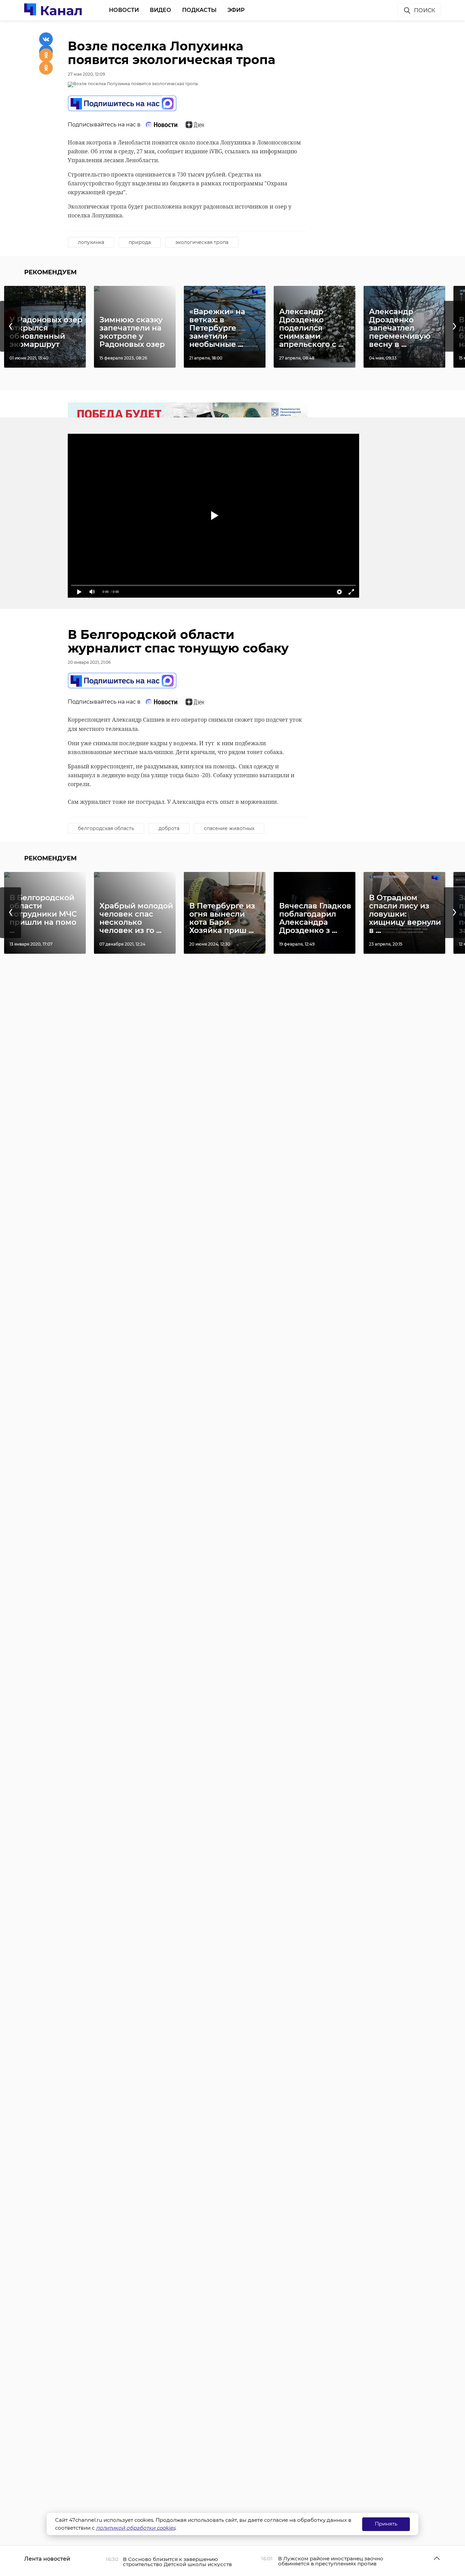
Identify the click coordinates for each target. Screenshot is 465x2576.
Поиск (424, 10)
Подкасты (199, 10)
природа (140, 242)
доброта (169, 828)
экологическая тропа (202, 242)
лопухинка (91, 242)
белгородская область (106, 828)
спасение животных (229, 828)
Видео (161, 10)
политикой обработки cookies (136, 2528)
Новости (124, 10)
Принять (386, 2524)
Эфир (236, 10)
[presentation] (11, 326)
